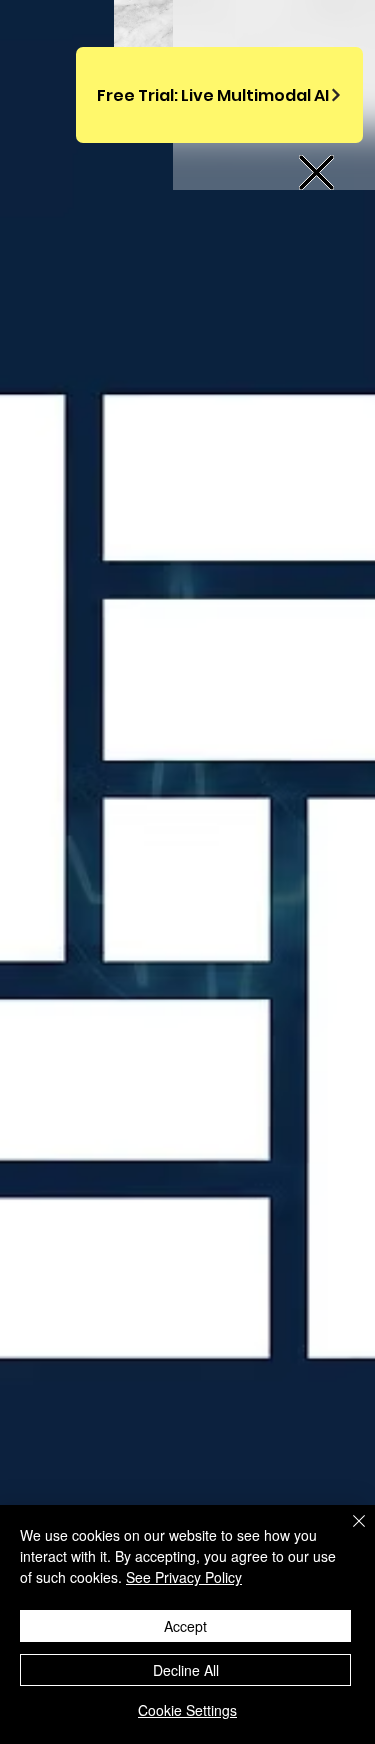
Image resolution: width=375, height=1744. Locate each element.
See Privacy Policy (184, 1577)
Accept (185, 1626)
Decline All (186, 1670)
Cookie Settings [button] (187, 1710)
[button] (316, 172)
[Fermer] (347, 1533)
